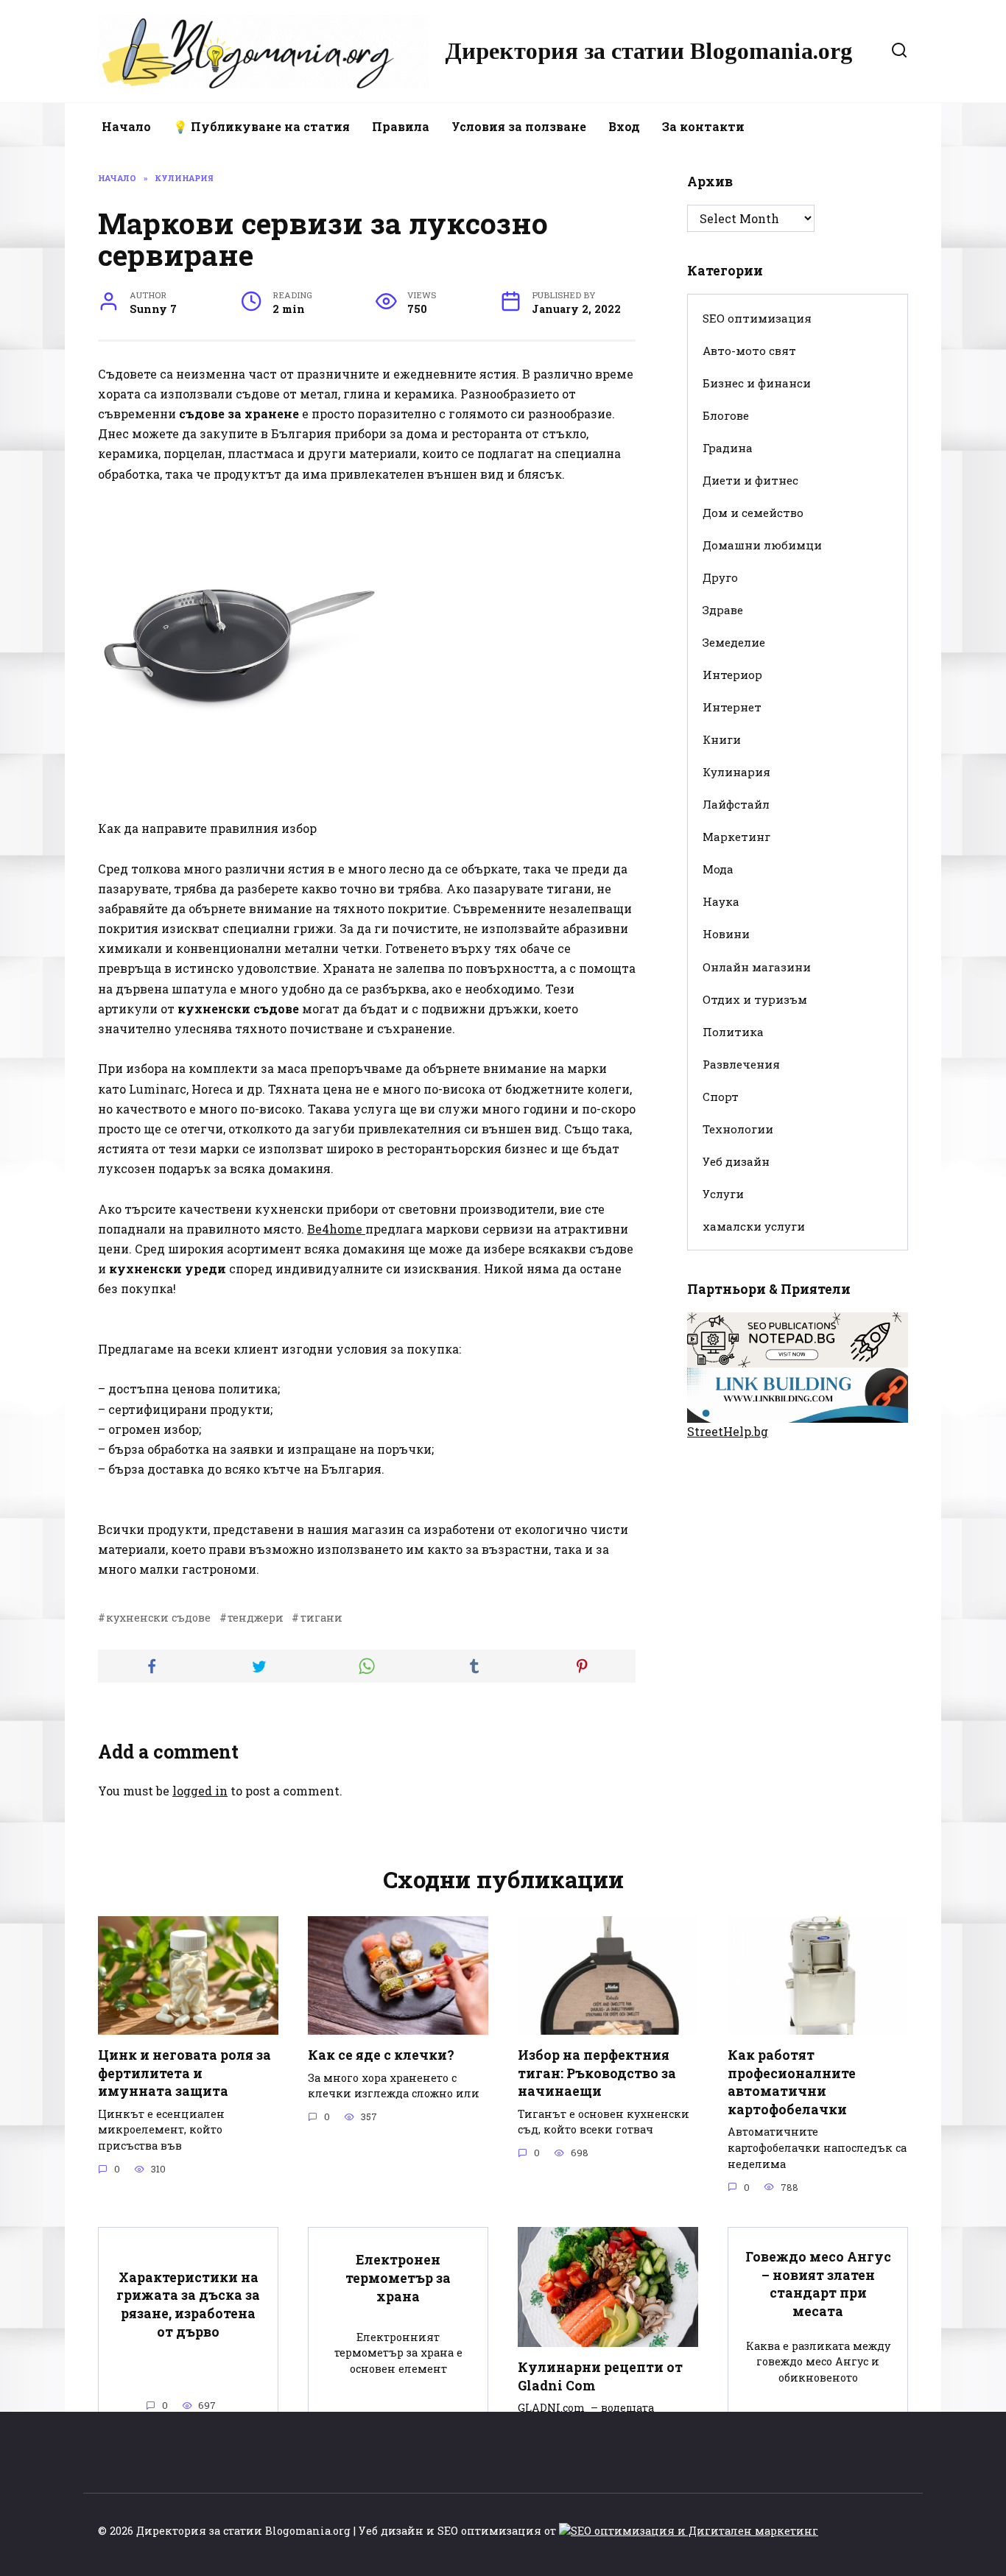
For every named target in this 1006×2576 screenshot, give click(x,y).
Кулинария (736, 772)
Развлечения (741, 1064)
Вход (624, 126)
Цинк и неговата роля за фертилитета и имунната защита (184, 2073)
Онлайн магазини (757, 967)
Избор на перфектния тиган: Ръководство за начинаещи (597, 2073)
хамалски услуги (754, 1226)
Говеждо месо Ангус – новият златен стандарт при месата (818, 2284)
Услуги (723, 1194)
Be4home (336, 1229)
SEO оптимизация (757, 318)
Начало (126, 126)
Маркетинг (736, 837)
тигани (321, 1618)
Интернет (732, 707)
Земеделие (734, 642)
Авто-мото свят (749, 351)
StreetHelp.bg (728, 1431)
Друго (720, 577)
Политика (733, 1032)
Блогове (726, 415)
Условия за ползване (519, 126)
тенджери (256, 1618)
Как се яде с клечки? (381, 2055)
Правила (401, 126)
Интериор (732, 675)
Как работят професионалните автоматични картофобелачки (792, 2082)
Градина (728, 448)
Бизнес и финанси (757, 383)
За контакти (703, 126)
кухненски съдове (158, 1618)
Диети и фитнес (750, 480)
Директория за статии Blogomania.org (649, 51)
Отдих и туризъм (755, 999)
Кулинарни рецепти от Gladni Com (600, 2376)
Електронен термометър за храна (398, 2278)
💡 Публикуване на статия (261, 126)
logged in (200, 1791)
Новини (726, 934)
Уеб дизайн (736, 1161)
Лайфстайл (736, 804)
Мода (718, 869)
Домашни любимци (762, 545)
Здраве (723, 610)
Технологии (738, 1129)
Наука (721, 901)
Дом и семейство (753, 513)
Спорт (721, 1097)
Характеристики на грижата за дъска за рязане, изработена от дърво (188, 2304)
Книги (722, 739)
